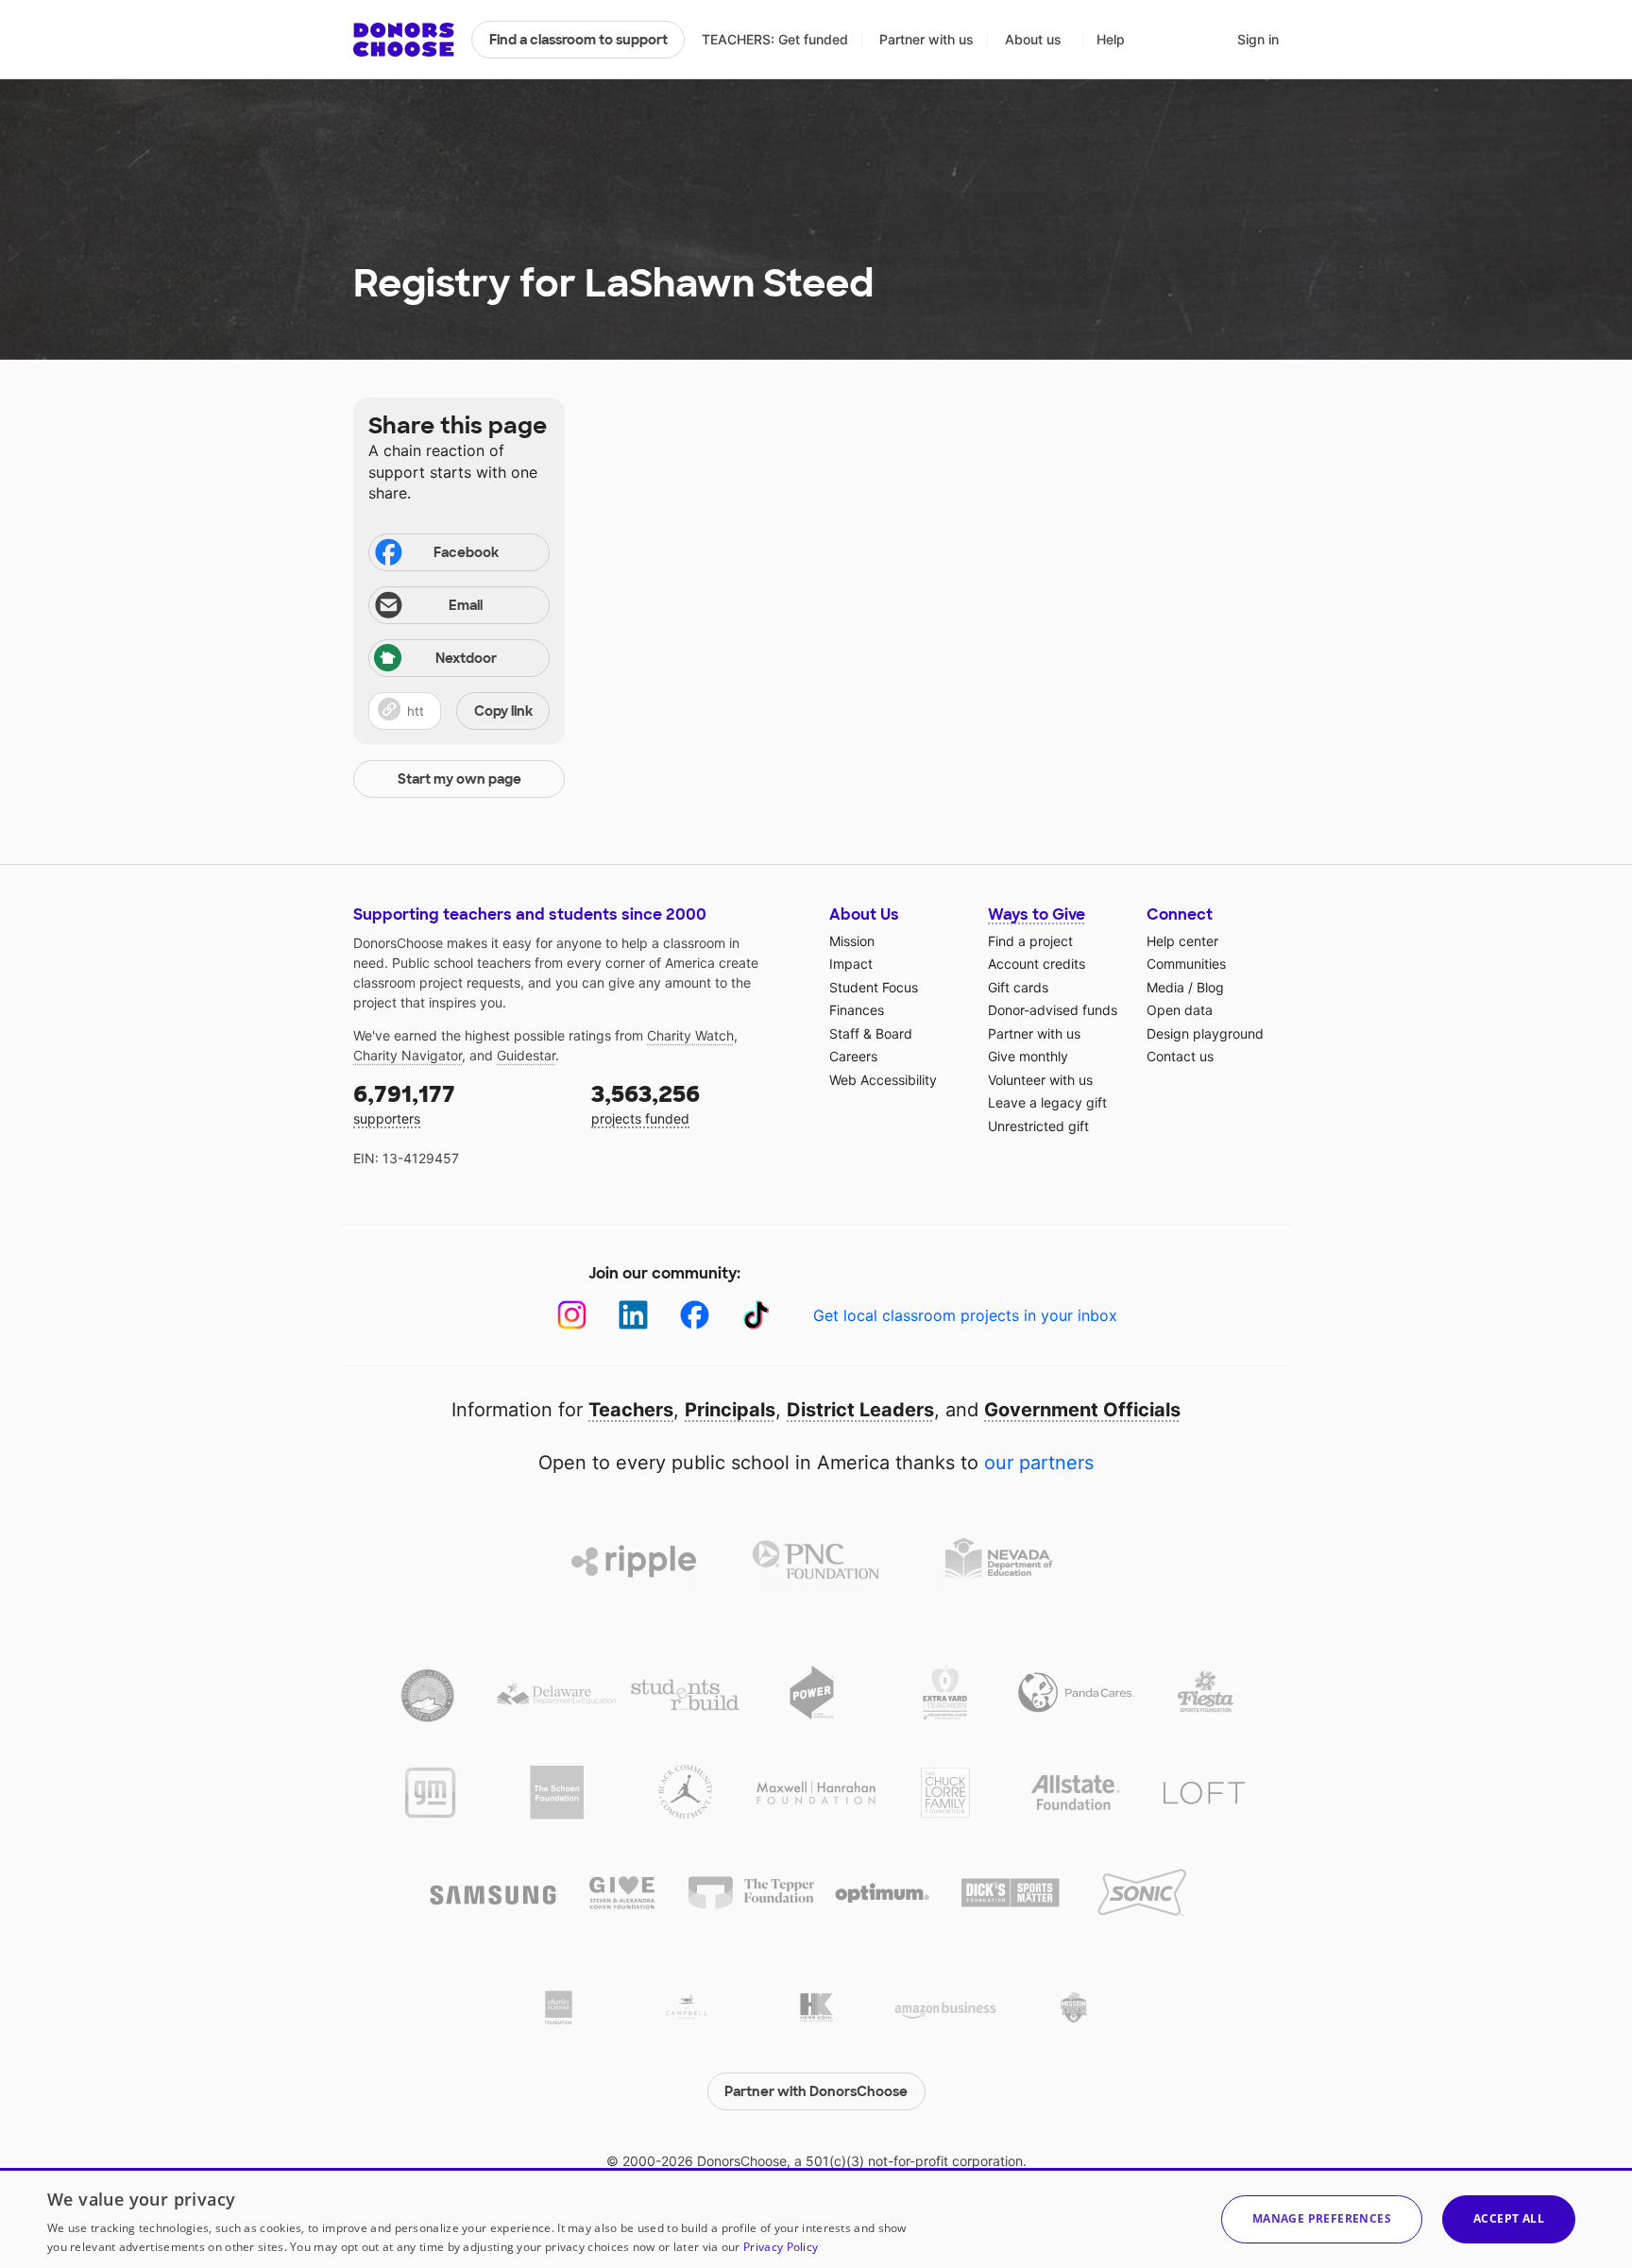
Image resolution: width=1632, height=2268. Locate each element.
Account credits (1037, 964)
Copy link (503, 711)
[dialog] (816, 2218)
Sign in (1258, 39)
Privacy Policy (781, 2247)
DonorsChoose (404, 40)
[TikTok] (756, 1315)
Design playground (1205, 1033)
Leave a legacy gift (1047, 1102)
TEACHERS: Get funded (775, 39)
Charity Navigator (408, 1055)
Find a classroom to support (578, 40)
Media (1165, 987)
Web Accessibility (883, 1080)
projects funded (646, 1103)
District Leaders (860, 1410)
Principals (730, 1410)
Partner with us (926, 39)
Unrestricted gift (1038, 1126)
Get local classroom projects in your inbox (965, 1315)
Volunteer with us (1040, 1080)
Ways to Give (1037, 914)
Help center (1182, 941)
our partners (1039, 1463)
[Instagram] (572, 1315)
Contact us (1180, 1056)
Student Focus (874, 987)
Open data (1180, 1010)
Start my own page (459, 779)
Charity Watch (690, 1035)
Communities (1186, 964)
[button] (459, 711)
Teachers (631, 1410)
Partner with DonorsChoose (816, 2091)
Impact (851, 964)
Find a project (1030, 941)
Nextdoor (466, 658)
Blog (1210, 987)
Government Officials (1082, 1410)
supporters (404, 1103)
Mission (852, 941)
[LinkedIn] (633, 1315)
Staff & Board (871, 1033)
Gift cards (1018, 987)
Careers (853, 1056)
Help (1111, 39)
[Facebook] (695, 1315)
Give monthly (1028, 1056)
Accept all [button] (1509, 2218)
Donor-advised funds (1053, 1010)
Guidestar (526, 1055)
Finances (857, 1010)
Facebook (466, 552)
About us (1033, 39)
